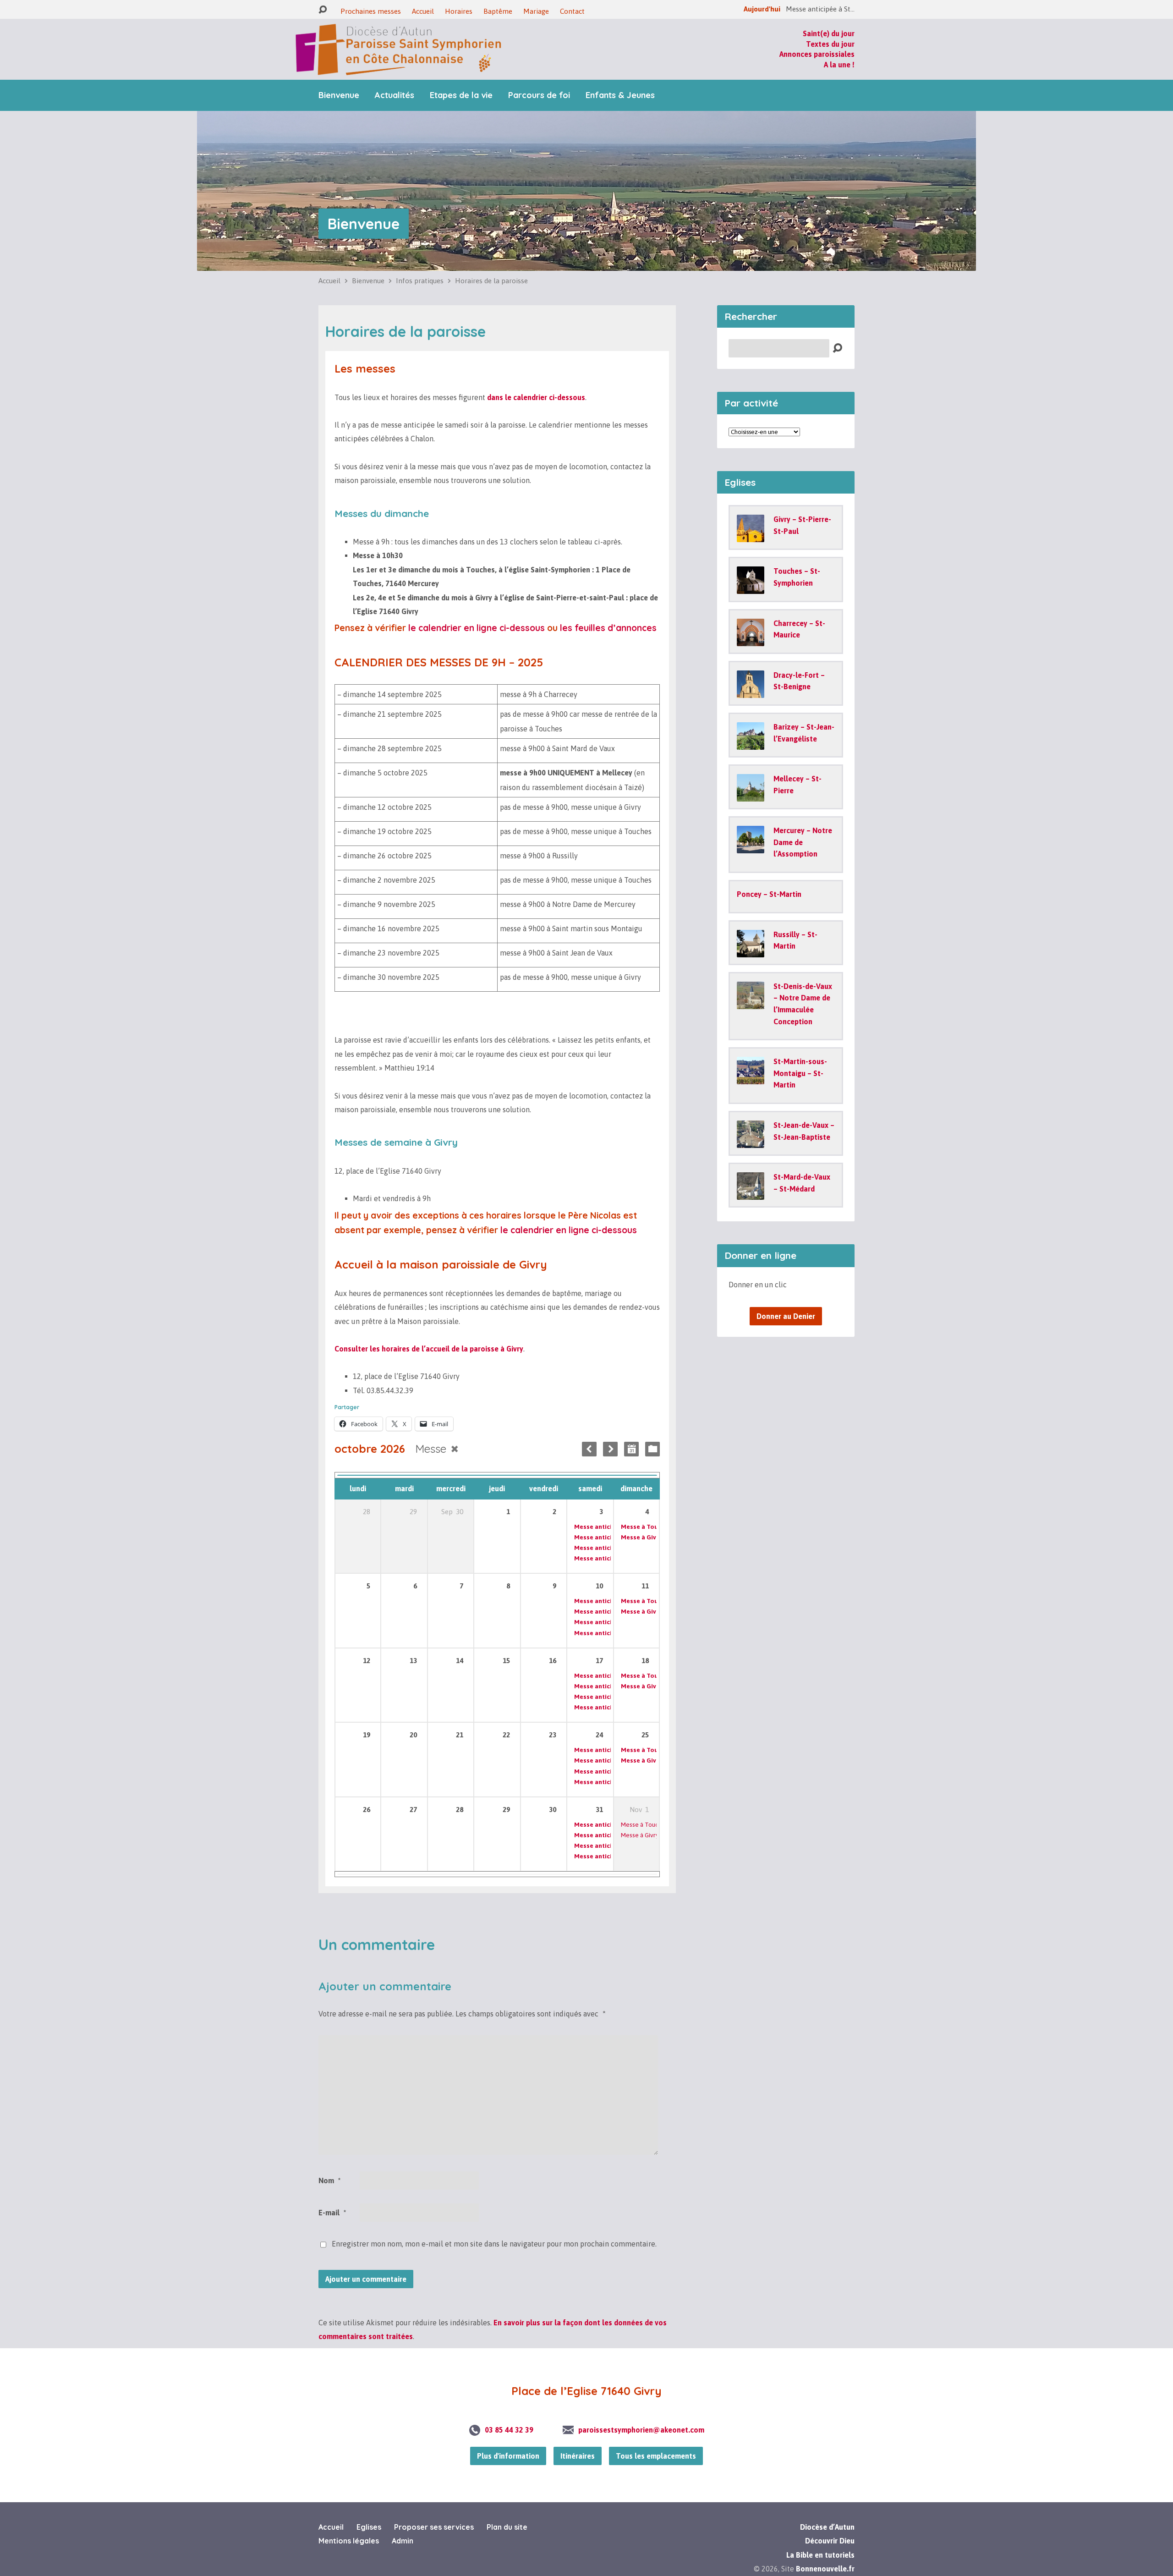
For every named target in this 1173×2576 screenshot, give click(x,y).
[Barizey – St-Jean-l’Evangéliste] (751, 743)
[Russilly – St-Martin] (751, 950)
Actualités (395, 95)
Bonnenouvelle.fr (825, 2569)
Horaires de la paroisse (491, 281)
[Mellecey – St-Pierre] (751, 795)
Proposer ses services (434, 2527)
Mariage (536, 11)
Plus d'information (508, 2456)
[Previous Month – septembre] (589, 1449)
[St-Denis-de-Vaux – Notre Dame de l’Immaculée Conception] (751, 1003)
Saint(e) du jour (829, 33)
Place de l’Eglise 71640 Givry (586, 2391)
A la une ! (839, 65)
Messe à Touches (646, 1527)
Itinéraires (578, 2456)
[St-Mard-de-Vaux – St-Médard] (751, 1193)
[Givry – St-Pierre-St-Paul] (751, 536)
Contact (572, 11)
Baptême (498, 11)
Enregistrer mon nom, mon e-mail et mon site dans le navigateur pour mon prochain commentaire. (494, 2244)
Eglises (369, 2527)
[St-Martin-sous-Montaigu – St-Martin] (751, 1078)
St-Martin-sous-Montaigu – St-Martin (800, 1073)
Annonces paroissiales (817, 54)
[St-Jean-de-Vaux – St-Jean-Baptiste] (751, 1142)
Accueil (423, 11)
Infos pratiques (420, 281)
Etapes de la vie (461, 95)
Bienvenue (339, 95)
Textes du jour (830, 44)
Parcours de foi (539, 95)
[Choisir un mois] (631, 1449)
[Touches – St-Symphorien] (751, 588)
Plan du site (507, 2527)
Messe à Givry (641, 1537)
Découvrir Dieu (830, 2541)
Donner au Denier (786, 1316)
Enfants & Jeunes (620, 95)
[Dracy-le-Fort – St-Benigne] (751, 692)
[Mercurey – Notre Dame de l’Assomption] (751, 847)
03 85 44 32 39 (509, 2430)
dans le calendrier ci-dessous (536, 397)
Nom (329, 2181)
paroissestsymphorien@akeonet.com (641, 2430)
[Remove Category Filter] (455, 1449)
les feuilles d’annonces (608, 628)
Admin (403, 2541)
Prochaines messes (371, 11)
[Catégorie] (652, 1449)
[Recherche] (323, 10)
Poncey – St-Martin (769, 894)
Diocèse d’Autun (827, 2527)
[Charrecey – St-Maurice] (751, 639)
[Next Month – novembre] (610, 1449)
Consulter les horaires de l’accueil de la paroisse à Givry (429, 1349)
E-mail (332, 2213)
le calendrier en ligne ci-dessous (478, 628)
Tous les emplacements (656, 2456)
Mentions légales (349, 2541)
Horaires (459, 11)
